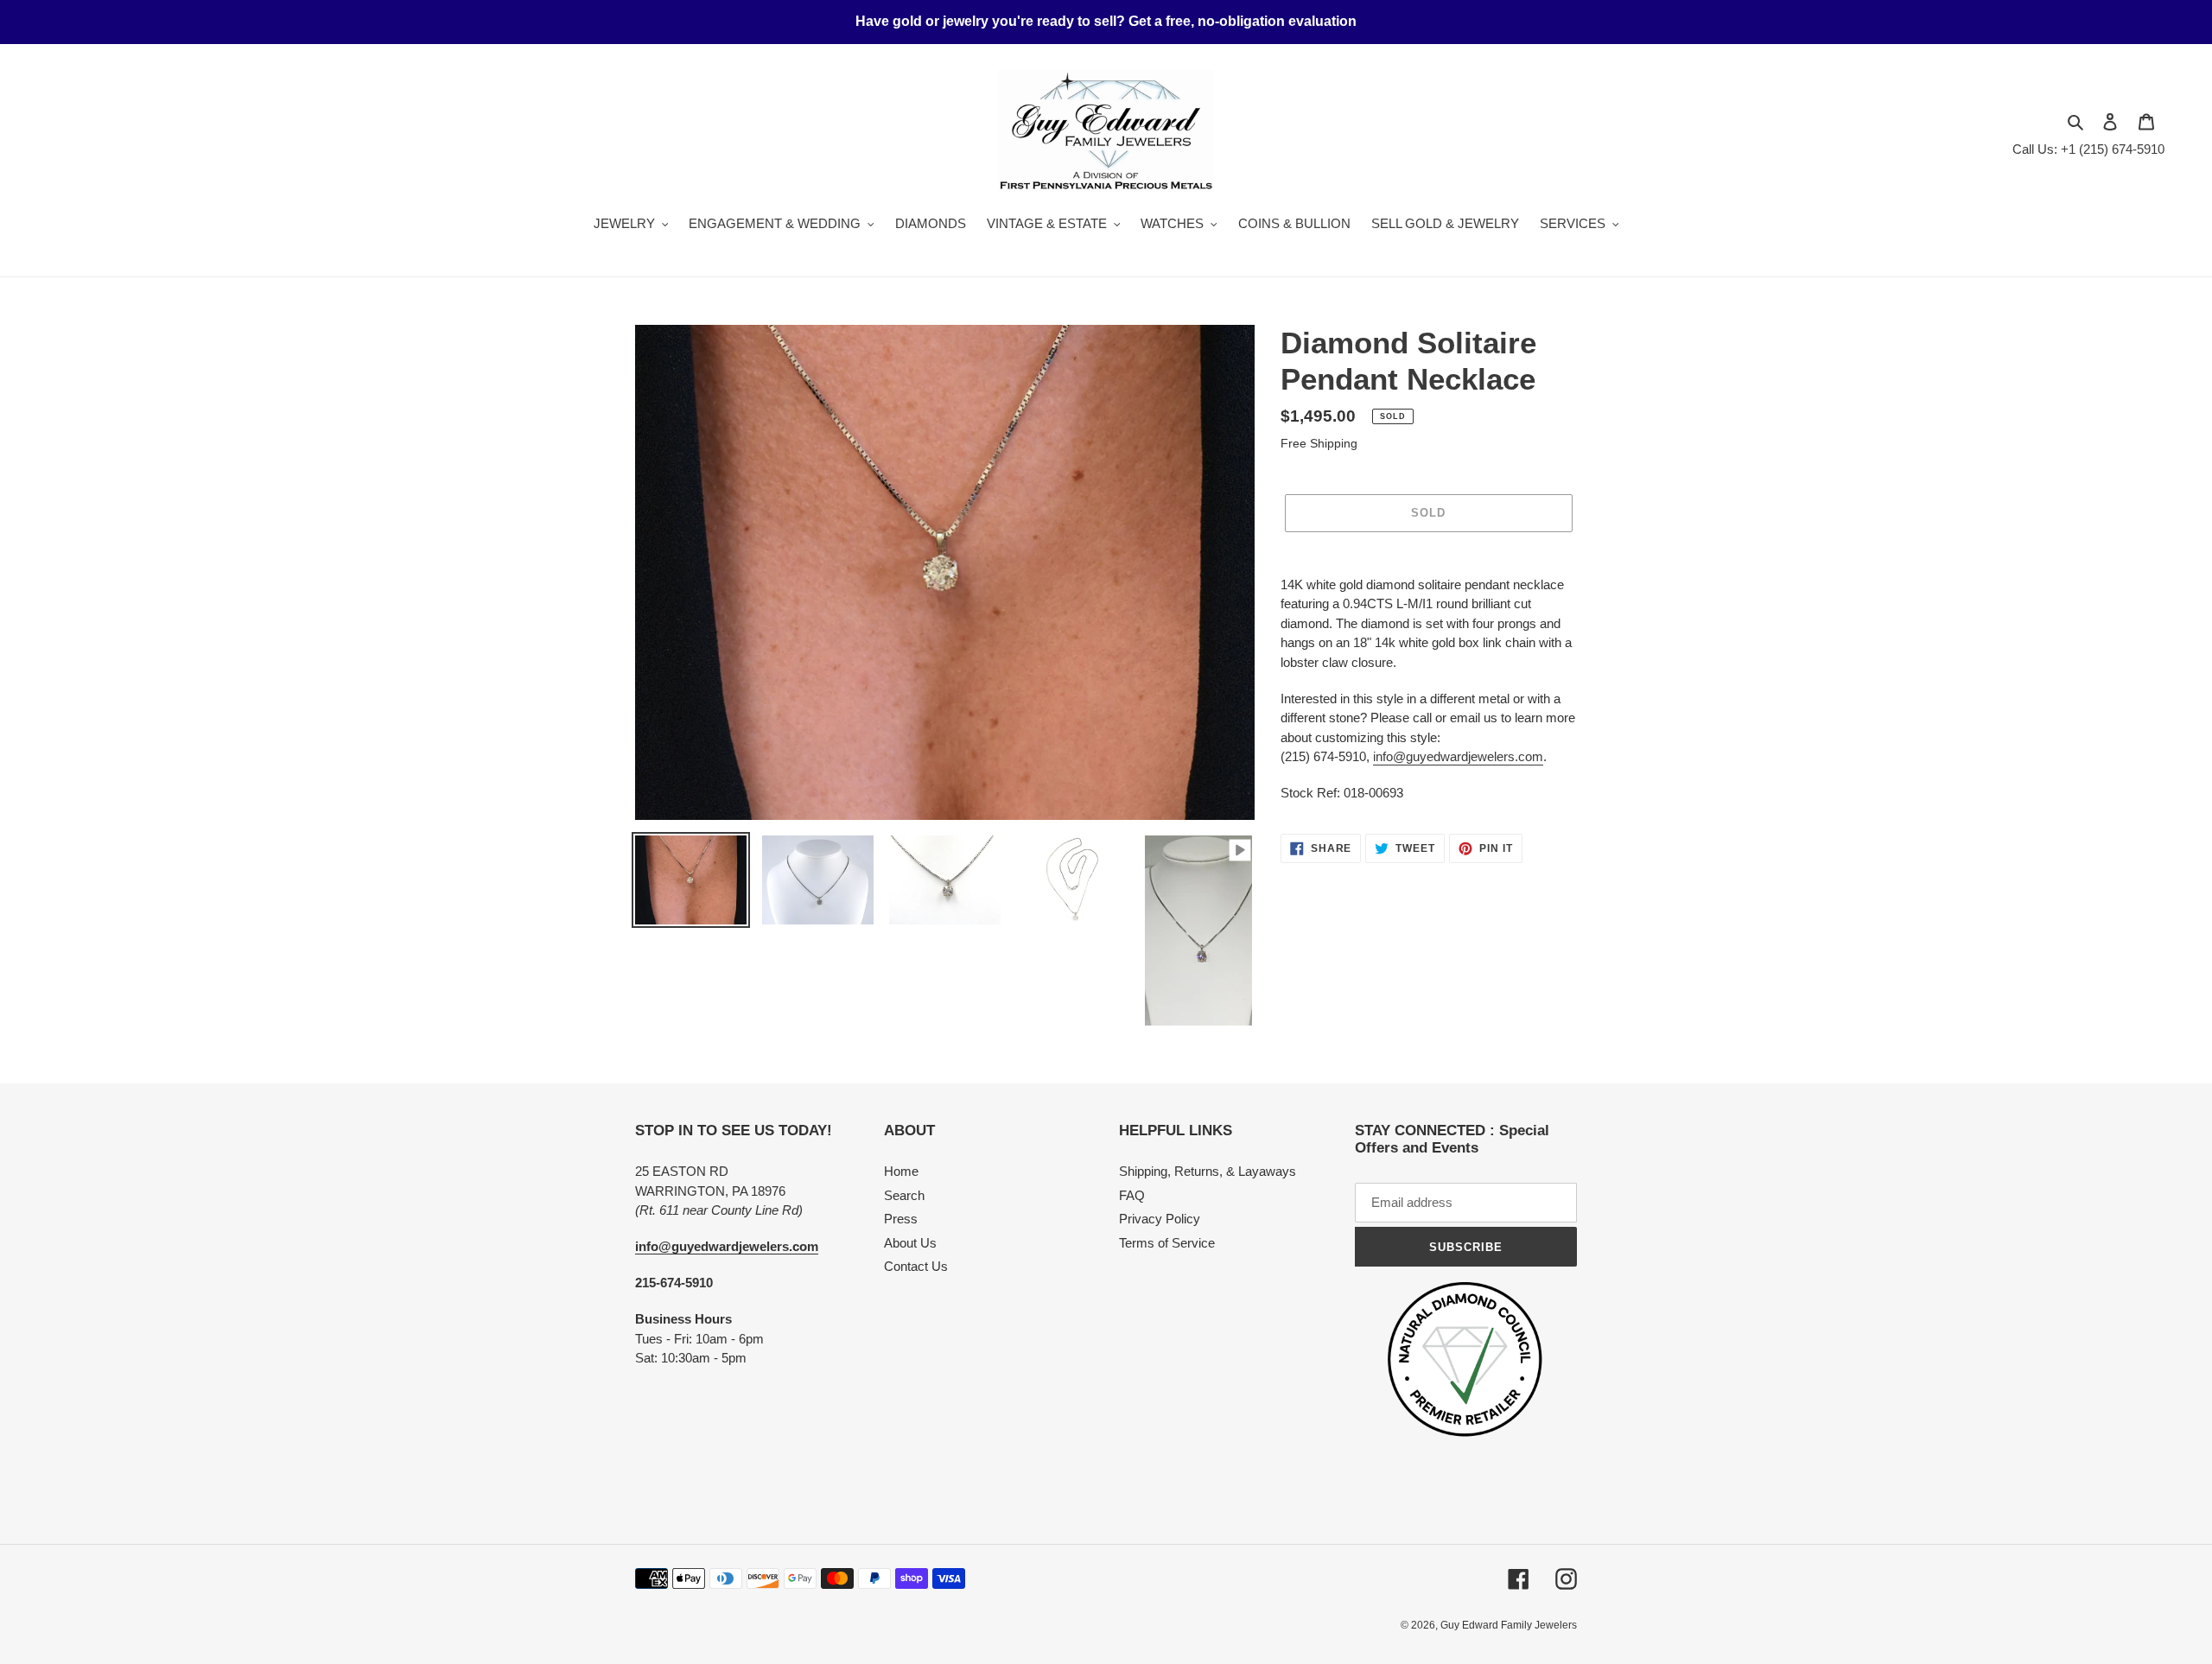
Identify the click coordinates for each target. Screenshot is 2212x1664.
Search (904, 1195)
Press (901, 1219)
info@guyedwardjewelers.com (1458, 756)
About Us (910, 1243)
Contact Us (916, 1266)
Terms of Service (1167, 1243)
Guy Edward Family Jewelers (1509, 1625)
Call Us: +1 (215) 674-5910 (2088, 149)
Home (901, 1171)
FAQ (1132, 1195)
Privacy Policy (1160, 1219)
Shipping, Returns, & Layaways (1208, 1171)
